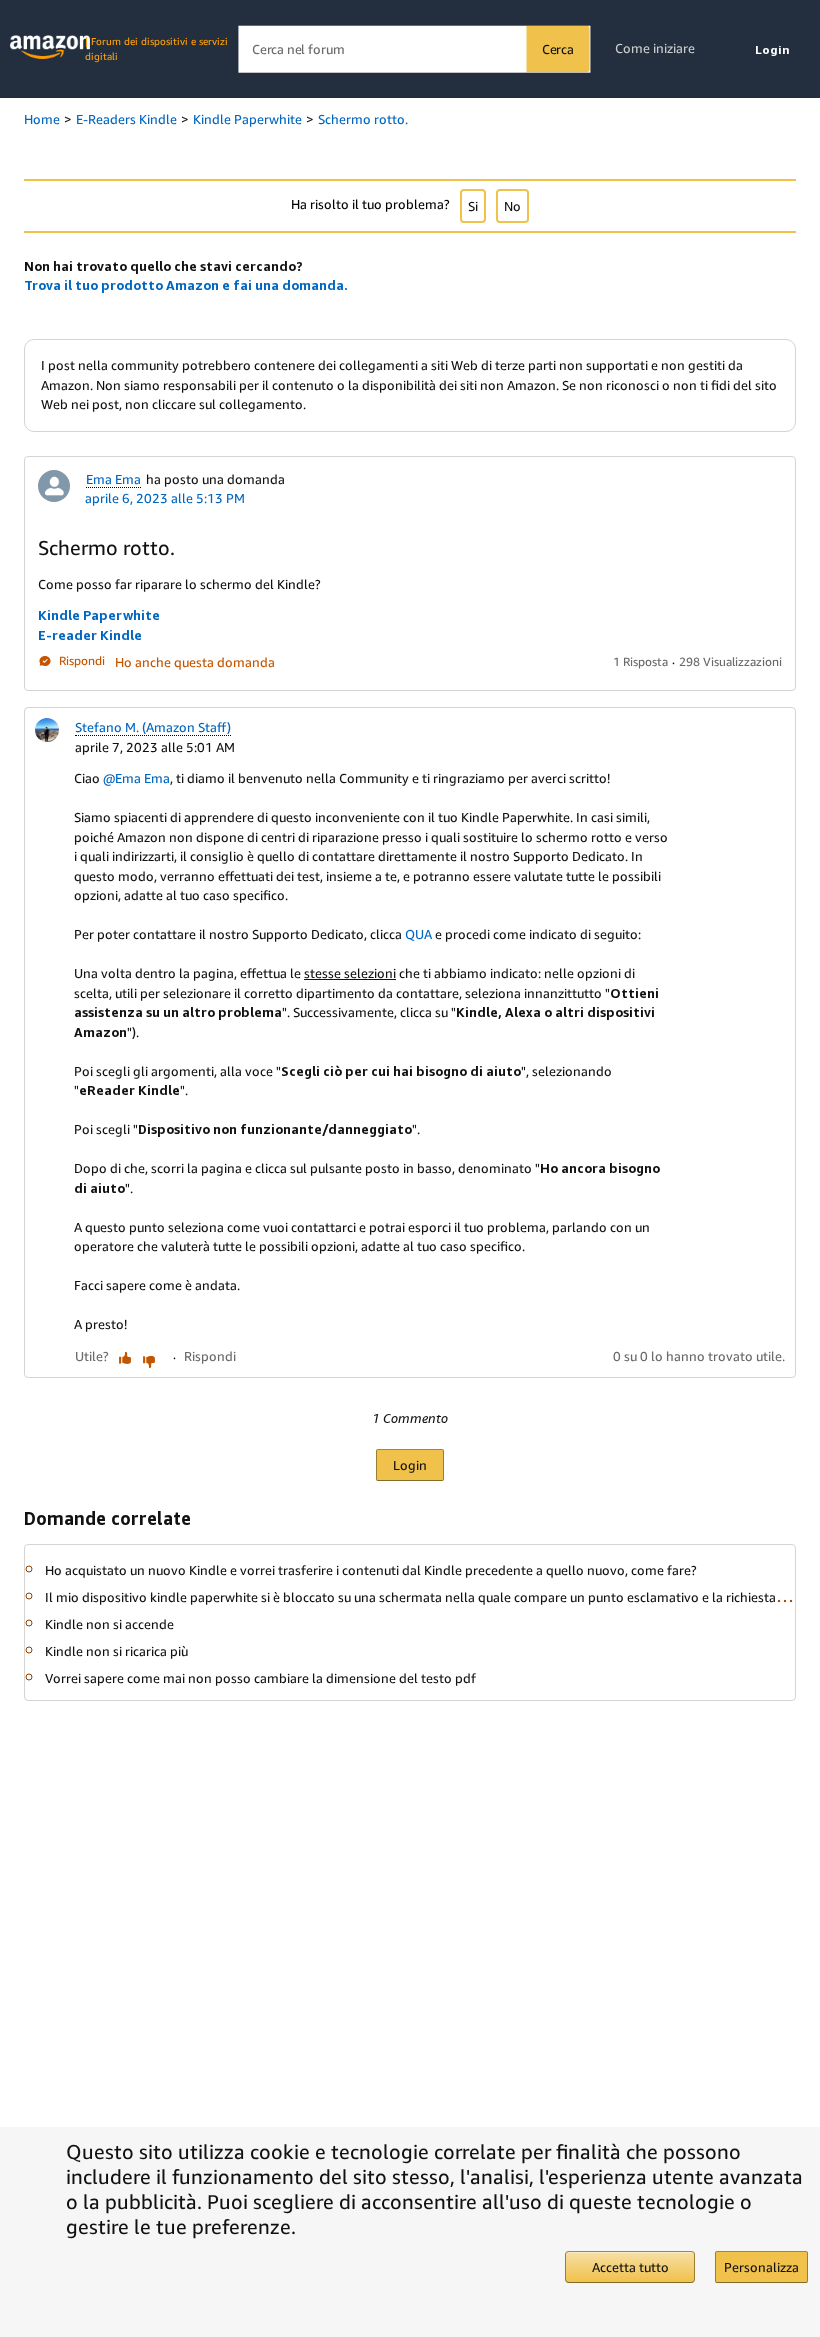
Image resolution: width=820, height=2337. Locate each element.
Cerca (558, 49)
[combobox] (413, 49)
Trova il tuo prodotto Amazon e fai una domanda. (186, 285)
